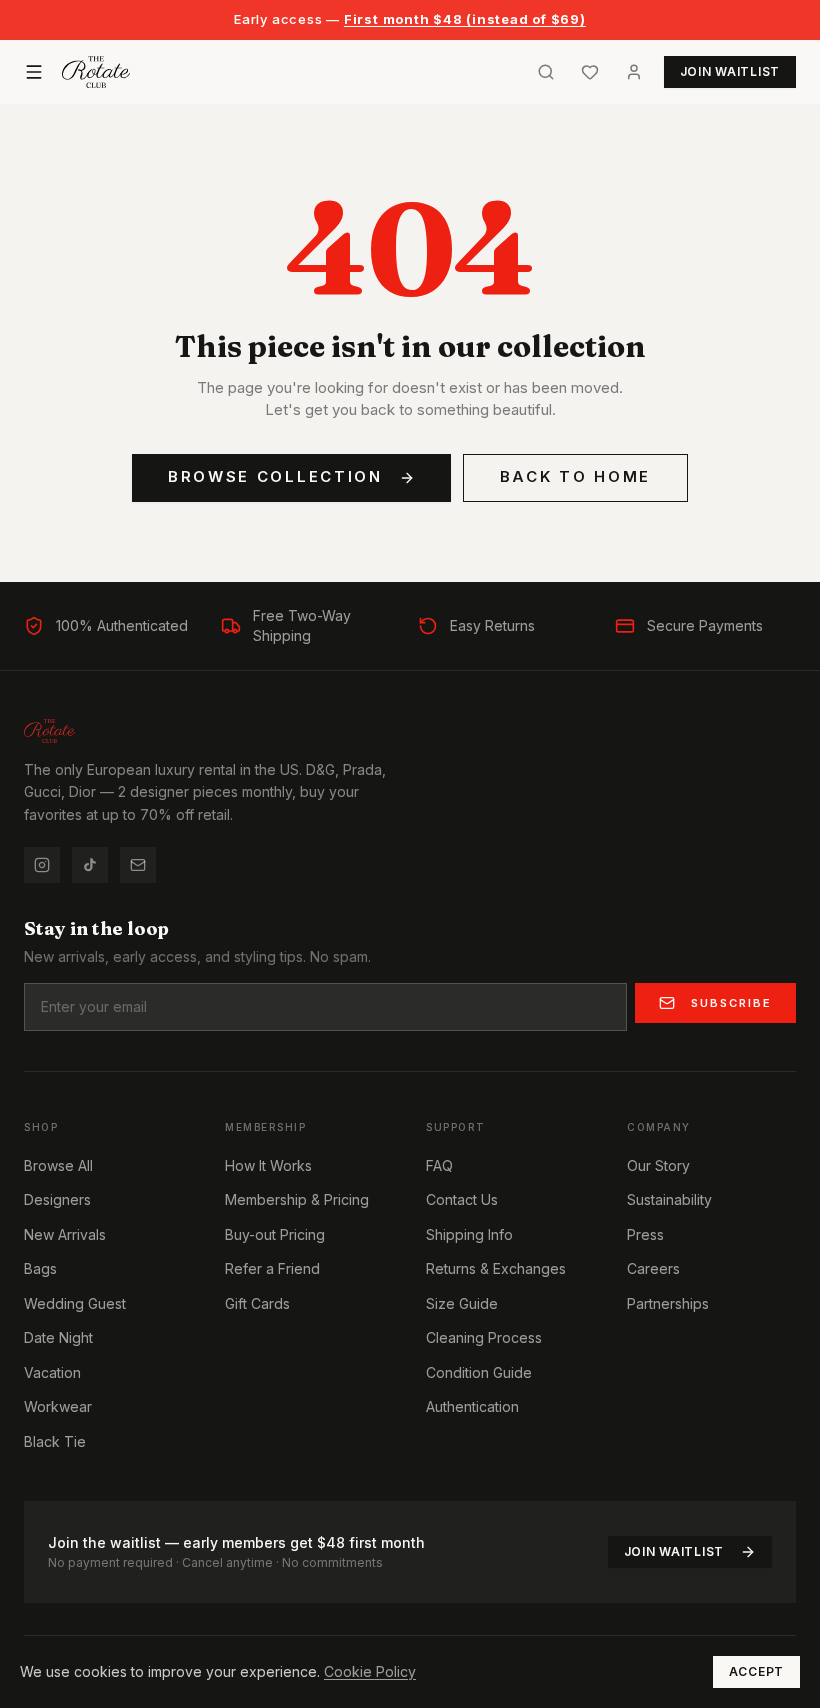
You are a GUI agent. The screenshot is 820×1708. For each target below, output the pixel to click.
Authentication (472, 1406)
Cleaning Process (484, 1337)
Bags (40, 1268)
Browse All (58, 1165)
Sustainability (669, 1199)
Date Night (58, 1337)
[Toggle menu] (34, 72)
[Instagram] (42, 865)
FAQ (439, 1165)
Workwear (58, 1406)
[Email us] (138, 865)
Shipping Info (469, 1234)
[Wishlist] (590, 72)
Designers (57, 1199)
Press (645, 1234)
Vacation (52, 1372)
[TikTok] (90, 865)
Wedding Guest (75, 1303)
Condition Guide (479, 1372)
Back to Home (575, 476)
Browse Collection (275, 476)
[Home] (96, 72)
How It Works (268, 1165)
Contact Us (462, 1199)
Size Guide (462, 1303)
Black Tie (55, 1441)
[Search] (546, 72)
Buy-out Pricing (275, 1234)
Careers (653, 1268)
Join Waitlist (674, 1551)
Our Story (658, 1165)
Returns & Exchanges (496, 1268)
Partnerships (668, 1303)
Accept (756, 1671)
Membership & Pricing (297, 1199)
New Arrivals (65, 1234)
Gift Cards (257, 1303)
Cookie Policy (370, 1671)
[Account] (634, 72)
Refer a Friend (272, 1268)
